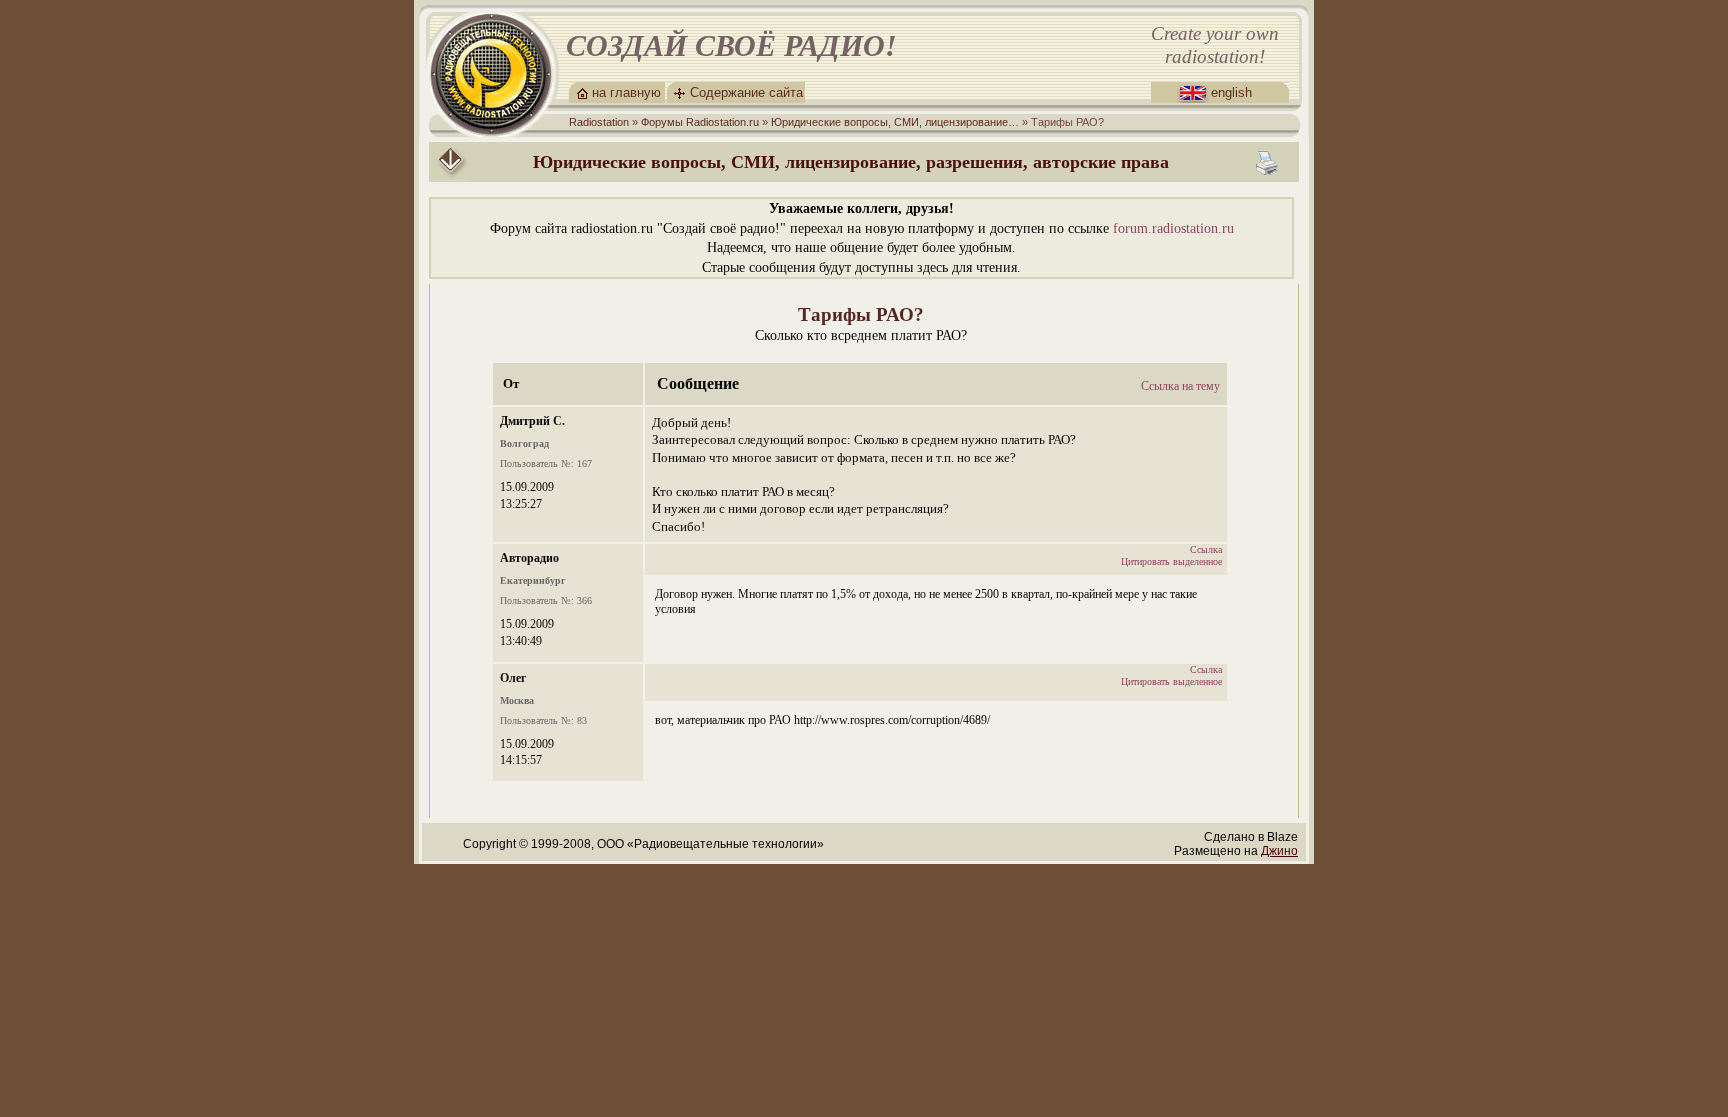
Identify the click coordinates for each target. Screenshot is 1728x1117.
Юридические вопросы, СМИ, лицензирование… (895, 122)
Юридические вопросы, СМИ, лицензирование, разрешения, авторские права (851, 162)
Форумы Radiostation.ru (700, 122)
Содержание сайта (746, 92)
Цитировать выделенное (1171, 561)
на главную (626, 92)
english (1231, 92)
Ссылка (1206, 549)
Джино (1279, 851)
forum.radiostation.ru (1173, 228)
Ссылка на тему (1180, 386)
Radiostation (599, 122)
